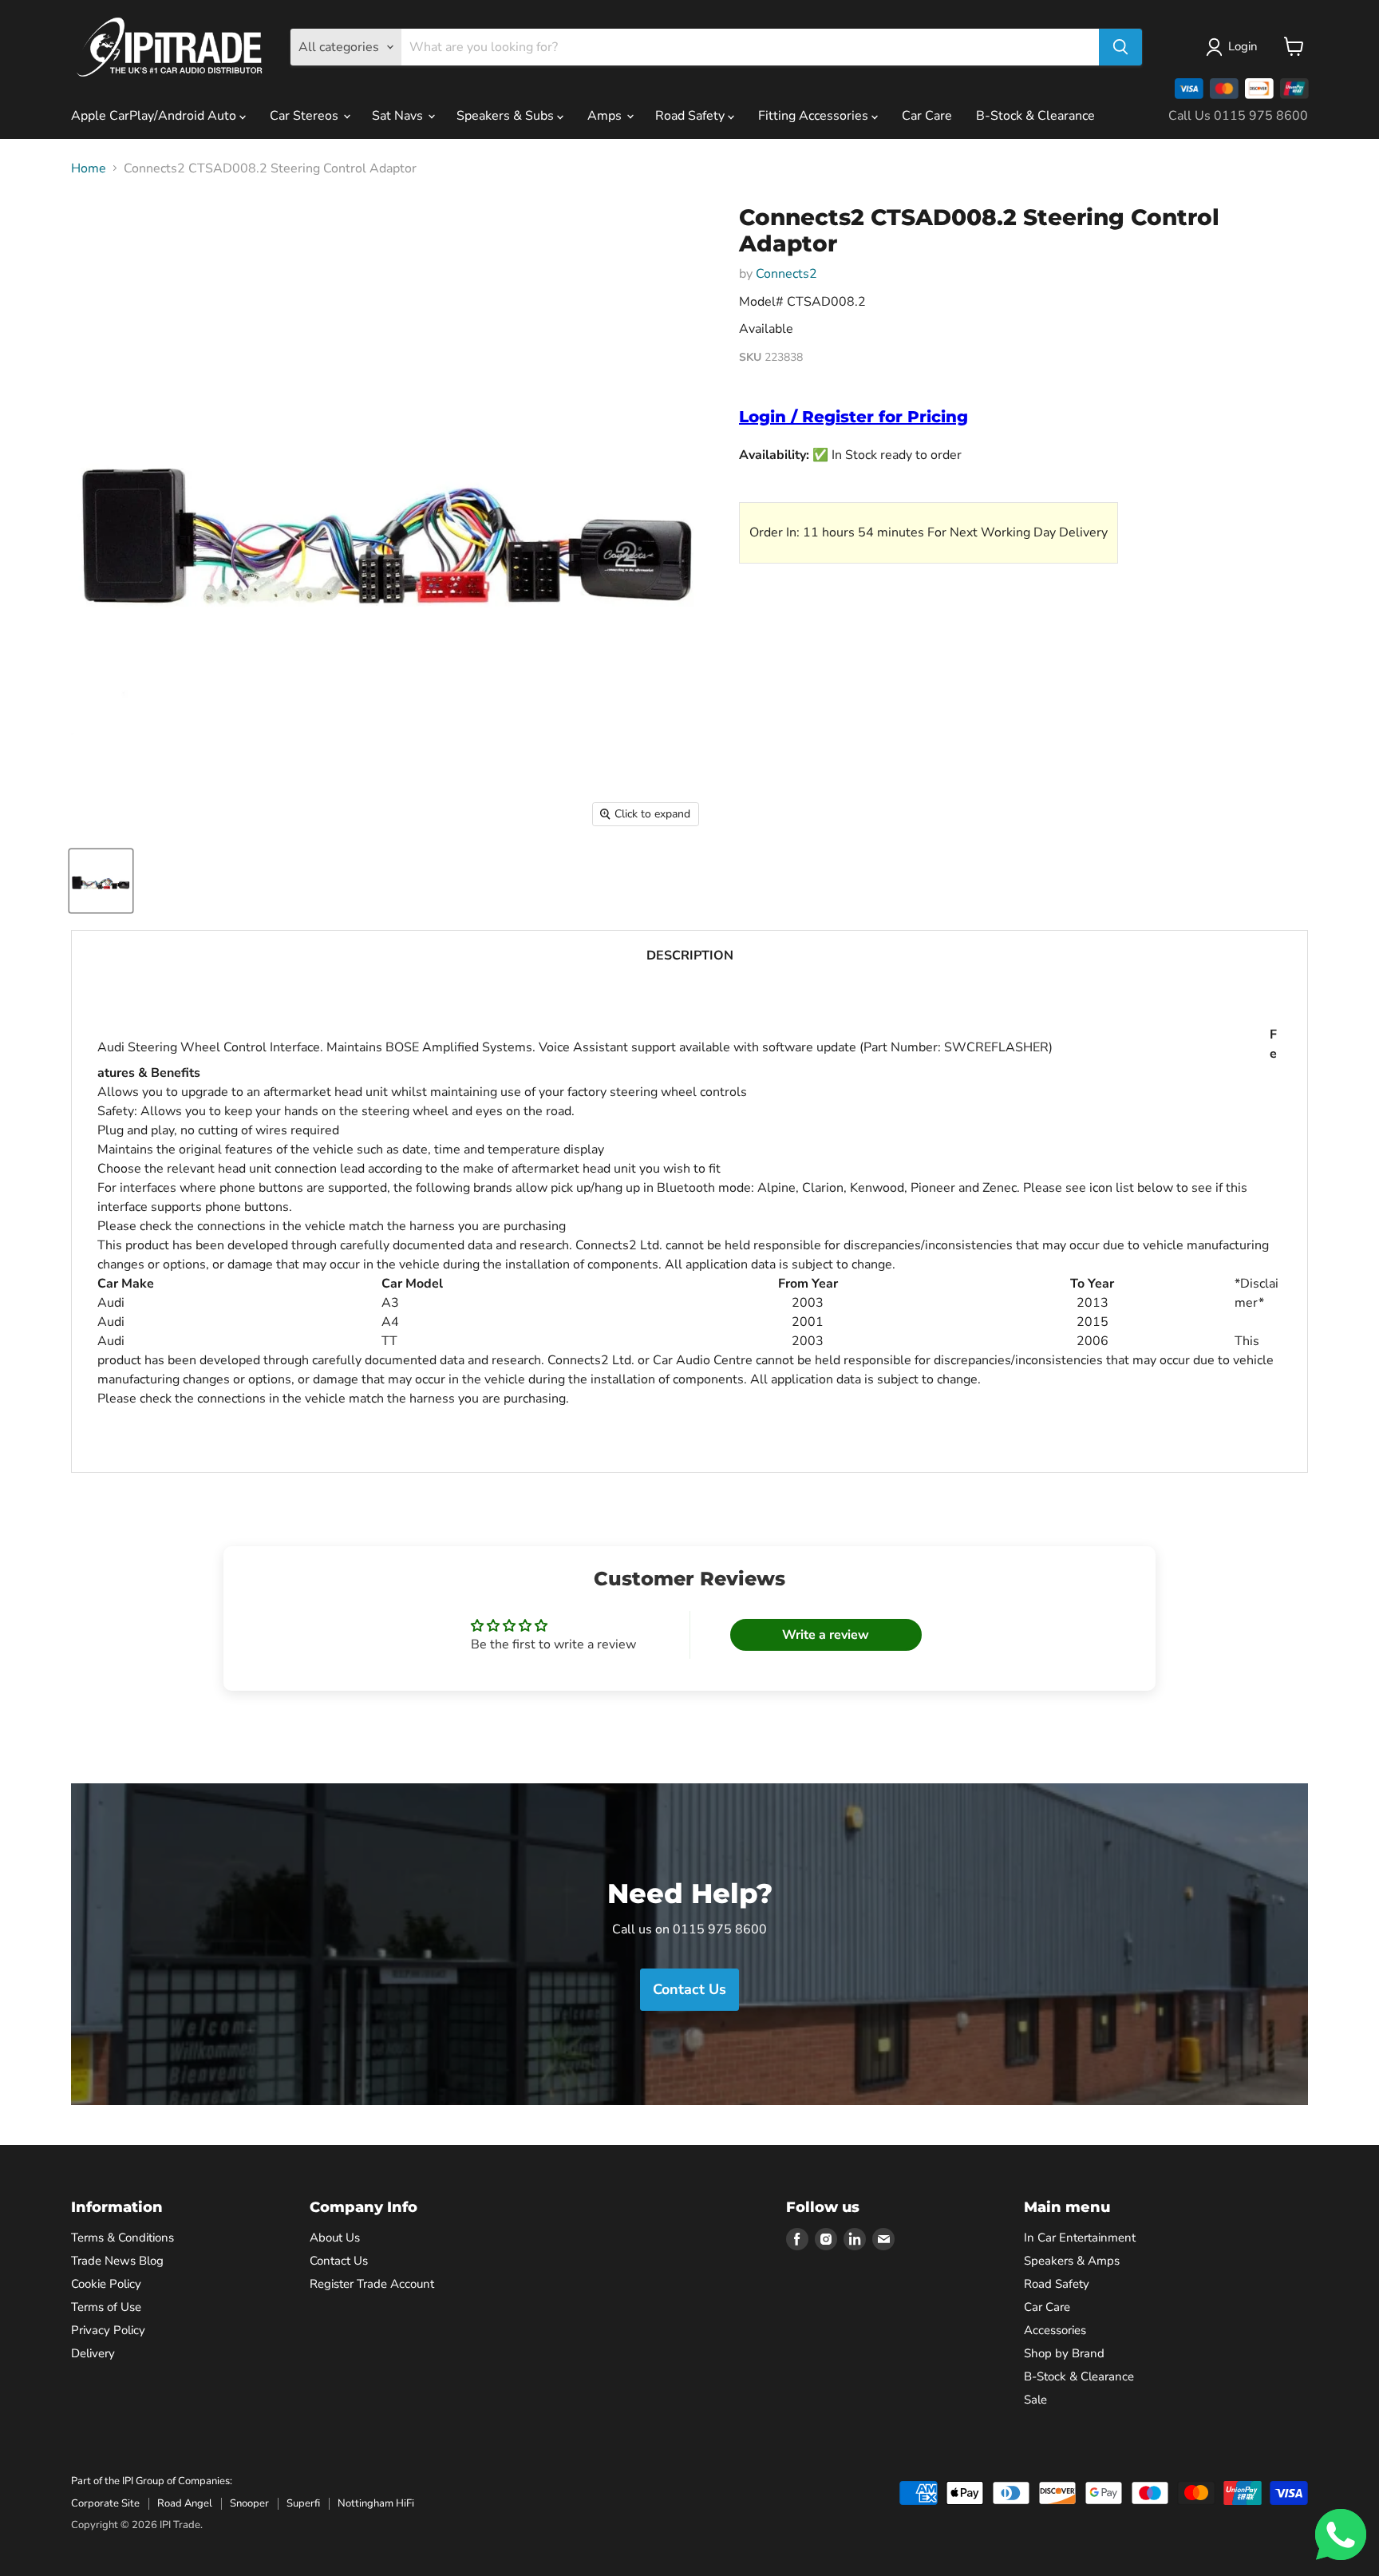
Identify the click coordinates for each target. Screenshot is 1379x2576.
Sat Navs (399, 116)
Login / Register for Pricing (853, 417)
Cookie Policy (106, 2284)
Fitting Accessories (815, 116)
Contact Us (339, 2261)
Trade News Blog (117, 2261)
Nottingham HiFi (376, 2503)
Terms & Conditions (122, 2238)
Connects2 (786, 274)
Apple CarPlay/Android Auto (155, 116)
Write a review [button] (826, 1635)
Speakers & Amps (1072, 2261)
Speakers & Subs (507, 116)
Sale (1035, 2400)
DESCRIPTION (690, 956)
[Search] (1120, 47)
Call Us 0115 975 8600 (1238, 116)
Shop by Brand (1064, 2353)
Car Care (927, 116)
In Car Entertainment (1080, 2238)
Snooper (249, 2503)
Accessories (1055, 2330)
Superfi (303, 2503)
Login (1243, 46)
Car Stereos (306, 116)
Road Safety (691, 116)
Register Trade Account (372, 2284)
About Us (335, 2238)
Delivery (93, 2353)
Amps (606, 116)
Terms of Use (106, 2307)
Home (89, 168)
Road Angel (185, 2503)
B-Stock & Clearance (1035, 116)
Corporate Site (105, 2503)
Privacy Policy (108, 2330)
